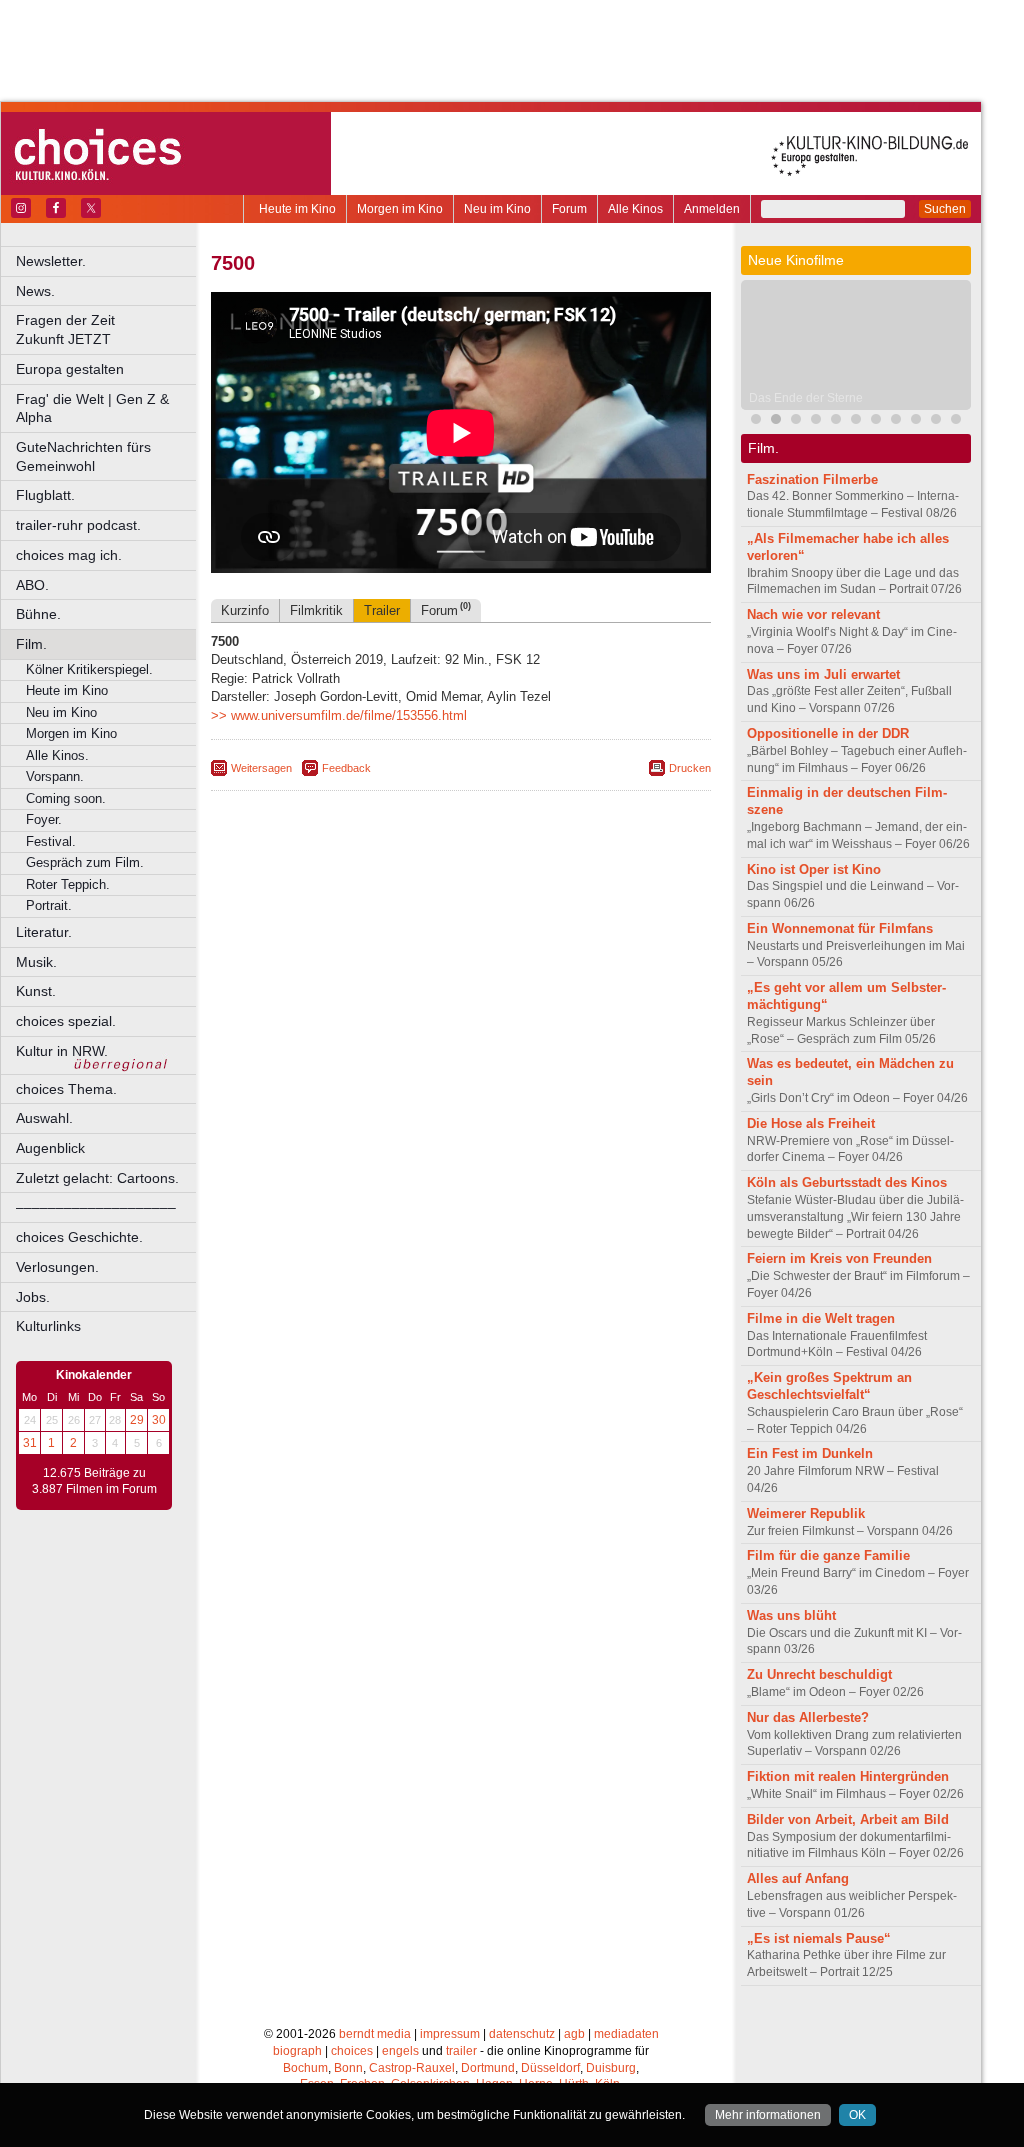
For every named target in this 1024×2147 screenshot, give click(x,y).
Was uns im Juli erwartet (823, 674)
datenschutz (522, 2034)
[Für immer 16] (896, 421)
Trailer (382, 610)
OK (857, 2115)
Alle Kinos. (57, 755)
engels (400, 2051)
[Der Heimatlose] (956, 421)
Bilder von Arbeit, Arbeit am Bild (848, 1819)
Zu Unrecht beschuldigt (819, 1674)
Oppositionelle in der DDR (828, 733)
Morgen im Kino (400, 209)
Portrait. (49, 905)
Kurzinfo (245, 610)
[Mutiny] (816, 421)
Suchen (945, 209)
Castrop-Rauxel (412, 2068)
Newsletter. (51, 261)
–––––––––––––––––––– (96, 1207)
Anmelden (712, 209)
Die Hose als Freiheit (811, 1123)
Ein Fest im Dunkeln (810, 1453)
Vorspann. (55, 776)
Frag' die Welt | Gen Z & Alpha (92, 408)
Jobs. (33, 1297)
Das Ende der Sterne (806, 398)
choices (352, 2051)
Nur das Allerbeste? (808, 1717)
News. (35, 291)
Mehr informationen (768, 2115)
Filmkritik (316, 610)
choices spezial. (66, 1021)
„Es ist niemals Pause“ (819, 1938)
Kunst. (36, 991)
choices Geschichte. (79, 1237)
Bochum (305, 2068)
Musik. (36, 962)
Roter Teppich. (68, 884)
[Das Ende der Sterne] (776, 421)
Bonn (348, 2068)
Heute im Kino (297, 209)
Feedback (346, 768)
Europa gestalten (70, 369)
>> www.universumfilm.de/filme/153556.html (339, 715)
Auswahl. (44, 1118)
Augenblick (50, 1148)
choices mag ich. (69, 555)
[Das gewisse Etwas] (876, 421)
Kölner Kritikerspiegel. (89, 669)
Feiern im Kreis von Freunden (839, 1258)
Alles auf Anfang (798, 1878)
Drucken (690, 768)
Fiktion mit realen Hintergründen (848, 1776)
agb (574, 2034)
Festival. (51, 841)
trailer (461, 2051)
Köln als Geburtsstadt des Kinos (847, 1182)
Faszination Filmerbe (812, 479)
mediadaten (626, 2034)
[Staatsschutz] (916, 421)
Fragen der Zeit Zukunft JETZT (107, 329)
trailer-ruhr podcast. (78, 525)
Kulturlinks (48, 1326)
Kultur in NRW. (62, 1051)
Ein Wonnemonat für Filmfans (840, 928)
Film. (31, 644)
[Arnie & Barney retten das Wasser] (856, 421)
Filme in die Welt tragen (821, 1318)
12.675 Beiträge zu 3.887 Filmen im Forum (94, 1481)
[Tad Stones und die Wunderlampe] (836, 421)
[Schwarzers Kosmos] (936, 421)
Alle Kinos (635, 209)
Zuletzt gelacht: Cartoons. (97, 1178)
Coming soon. (66, 798)
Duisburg (611, 2068)
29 (137, 1420)
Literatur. (44, 932)
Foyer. (44, 819)
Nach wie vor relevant (813, 614)
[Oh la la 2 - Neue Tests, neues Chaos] (796, 421)
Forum (569, 209)
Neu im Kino (497, 209)
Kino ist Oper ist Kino (814, 869)
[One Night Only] (756, 421)
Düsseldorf (550, 2068)
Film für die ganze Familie (828, 1555)
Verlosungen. (57, 1267)
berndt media (375, 2034)
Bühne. (38, 614)
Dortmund (488, 2068)
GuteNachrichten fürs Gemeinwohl (83, 456)
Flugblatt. (45, 495)
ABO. (32, 585)
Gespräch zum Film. (85, 862)
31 (30, 1443)
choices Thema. (66, 1089)
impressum (450, 2034)
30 (159, 1420)
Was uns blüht (791, 1615)
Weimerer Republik (806, 1513)
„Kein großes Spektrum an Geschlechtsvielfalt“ (829, 1386)
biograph (297, 2051)
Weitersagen (261, 768)
